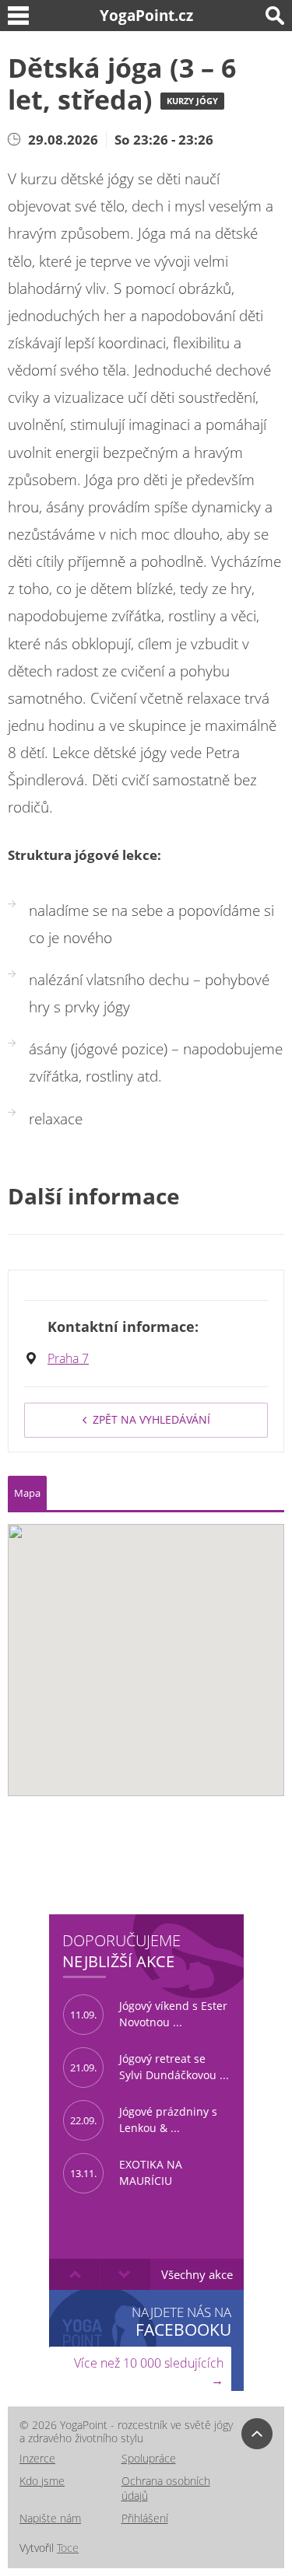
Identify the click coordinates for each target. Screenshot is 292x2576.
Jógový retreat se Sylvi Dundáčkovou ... (150, 2067)
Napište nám (50, 2518)
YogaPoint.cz (146, 15)
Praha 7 (68, 1358)
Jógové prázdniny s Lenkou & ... (144, 2120)
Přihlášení (145, 2518)
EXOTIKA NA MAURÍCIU (126, 2172)
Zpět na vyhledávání (151, 1419)
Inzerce (37, 2458)
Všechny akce (197, 2274)
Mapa (27, 1493)
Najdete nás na (181, 2321)
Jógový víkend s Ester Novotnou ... (149, 2014)
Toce (68, 2548)
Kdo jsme (42, 2481)
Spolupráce (149, 2458)
